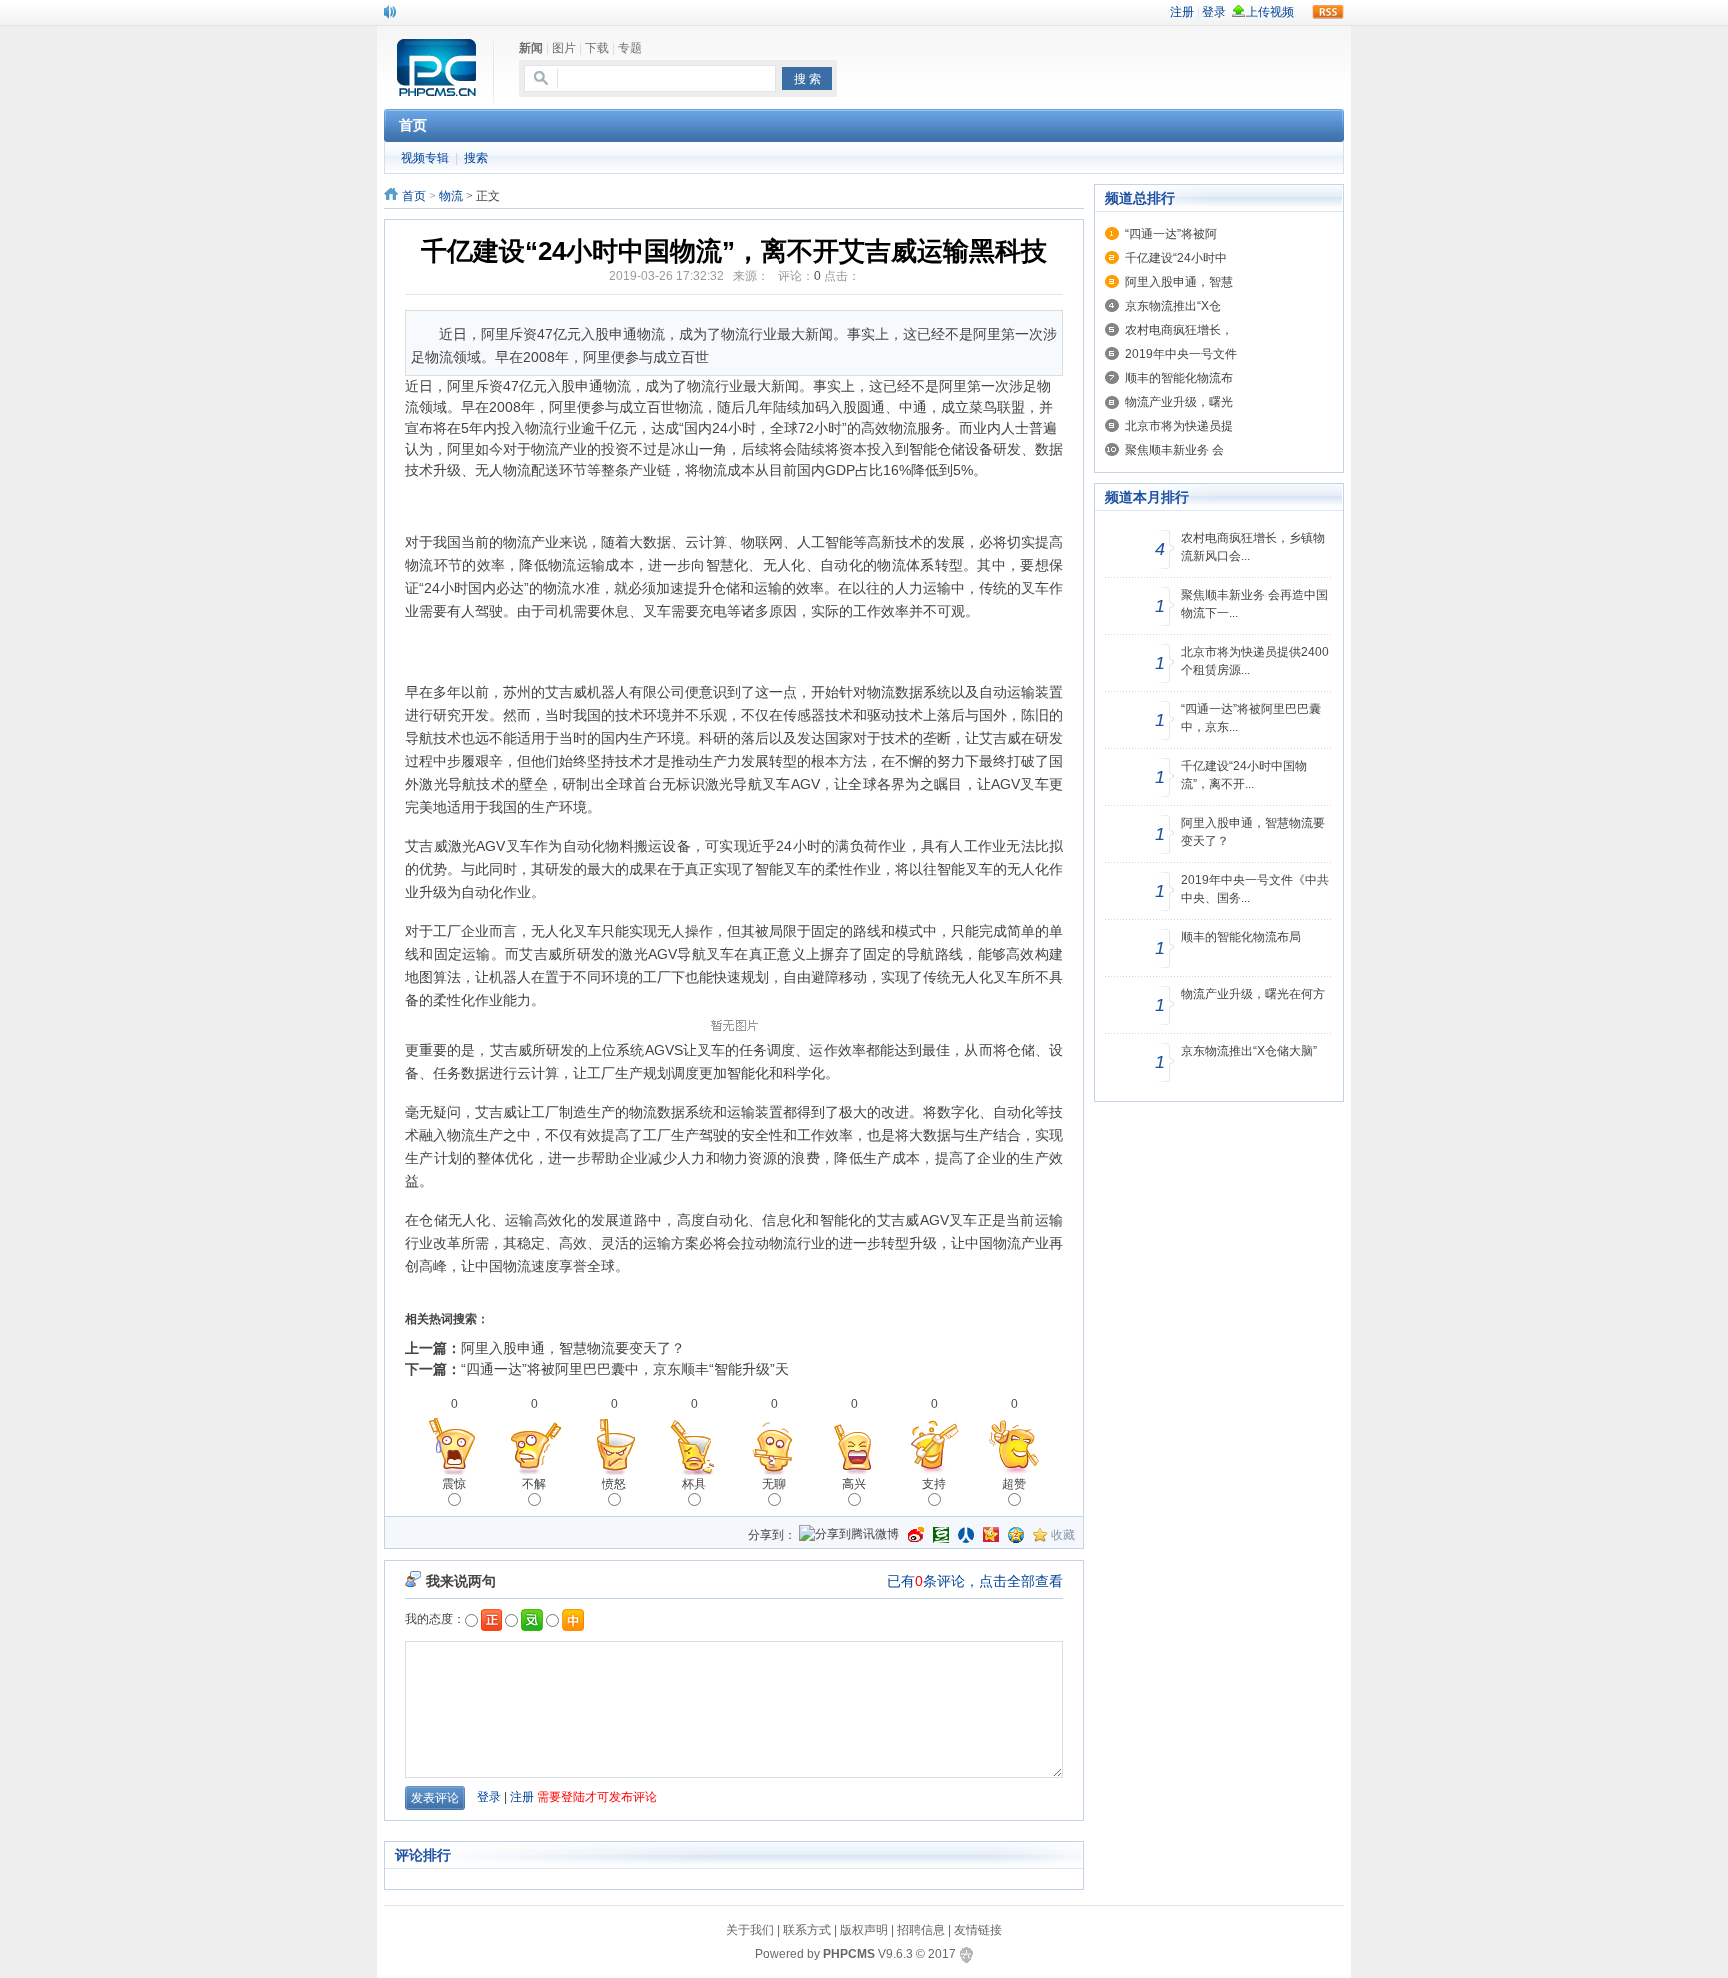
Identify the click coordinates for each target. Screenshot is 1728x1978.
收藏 (1063, 1535)
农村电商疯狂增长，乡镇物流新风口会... (1253, 547)
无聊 (774, 1484)
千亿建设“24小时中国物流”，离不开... (1244, 775)
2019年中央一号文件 (1181, 354)
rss (1328, 12)
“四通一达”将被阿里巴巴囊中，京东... (1251, 718)
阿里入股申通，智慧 (1179, 282)
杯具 (694, 1484)
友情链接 (978, 1930)
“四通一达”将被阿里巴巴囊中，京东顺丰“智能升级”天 (625, 1369)
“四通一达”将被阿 (1171, 234)
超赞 (1014, 1484)
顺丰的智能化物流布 (1179, 378)
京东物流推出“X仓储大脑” (1249, 1051)
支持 (934, 1484)
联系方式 (807, 1930)
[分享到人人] (966, 1535)
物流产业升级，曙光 (1179, 402)
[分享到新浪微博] (916, 1535)
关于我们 (750, 1930)
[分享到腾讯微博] (849, 1535)
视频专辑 (425, 158)
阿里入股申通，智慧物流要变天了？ (573, 1348)
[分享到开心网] (991, 1535)
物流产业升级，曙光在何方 (1253, 994)
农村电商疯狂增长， (1179, 330)
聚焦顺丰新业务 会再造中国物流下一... (1254, 604)
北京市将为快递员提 (1179, 426)
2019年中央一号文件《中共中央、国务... (1255, 889)
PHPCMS (849, 1954)
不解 (534, 1484)
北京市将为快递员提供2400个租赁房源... (1255, 661)
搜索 (476, 158)
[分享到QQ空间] (1016, 1535)
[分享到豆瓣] (941, 1535)
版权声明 (864, 1930)
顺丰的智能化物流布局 (1241, 937)
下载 (597, 48)
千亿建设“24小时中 (1176, 258)
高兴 (854, 1484)
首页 (414, 196)
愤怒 (614, 1484)
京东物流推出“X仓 (1173, 306)
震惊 (454, 1484)
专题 (630, 48)
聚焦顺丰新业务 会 (1174, 450)
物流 (451, 196)
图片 (564, 48)
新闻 (531, 48)
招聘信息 (921, 1930)
